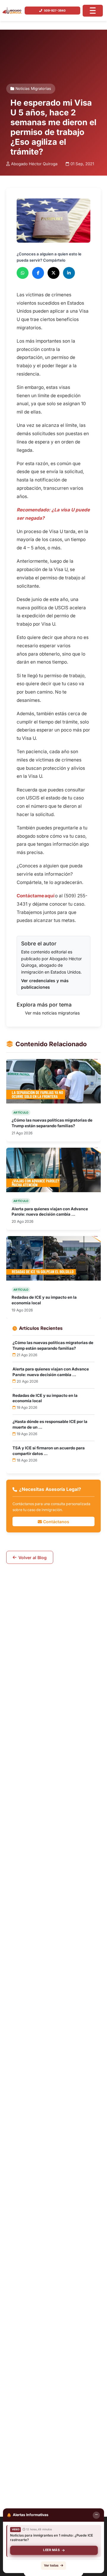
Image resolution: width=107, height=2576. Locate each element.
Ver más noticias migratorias (52, 1013)
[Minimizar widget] (96, 2515)
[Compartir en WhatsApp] (23, 273)
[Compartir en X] (53, 273)
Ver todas (51, 2565)
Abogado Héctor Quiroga (34, 164)
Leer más (51, 2550)
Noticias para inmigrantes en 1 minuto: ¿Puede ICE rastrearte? (52, 2538)
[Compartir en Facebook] (38, 273)
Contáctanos (56, 1521)
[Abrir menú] (93, 11)
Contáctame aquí (36, 896)
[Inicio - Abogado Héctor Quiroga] (12, 11)
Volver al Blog (33, 1557)
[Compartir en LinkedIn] (69, 273)
